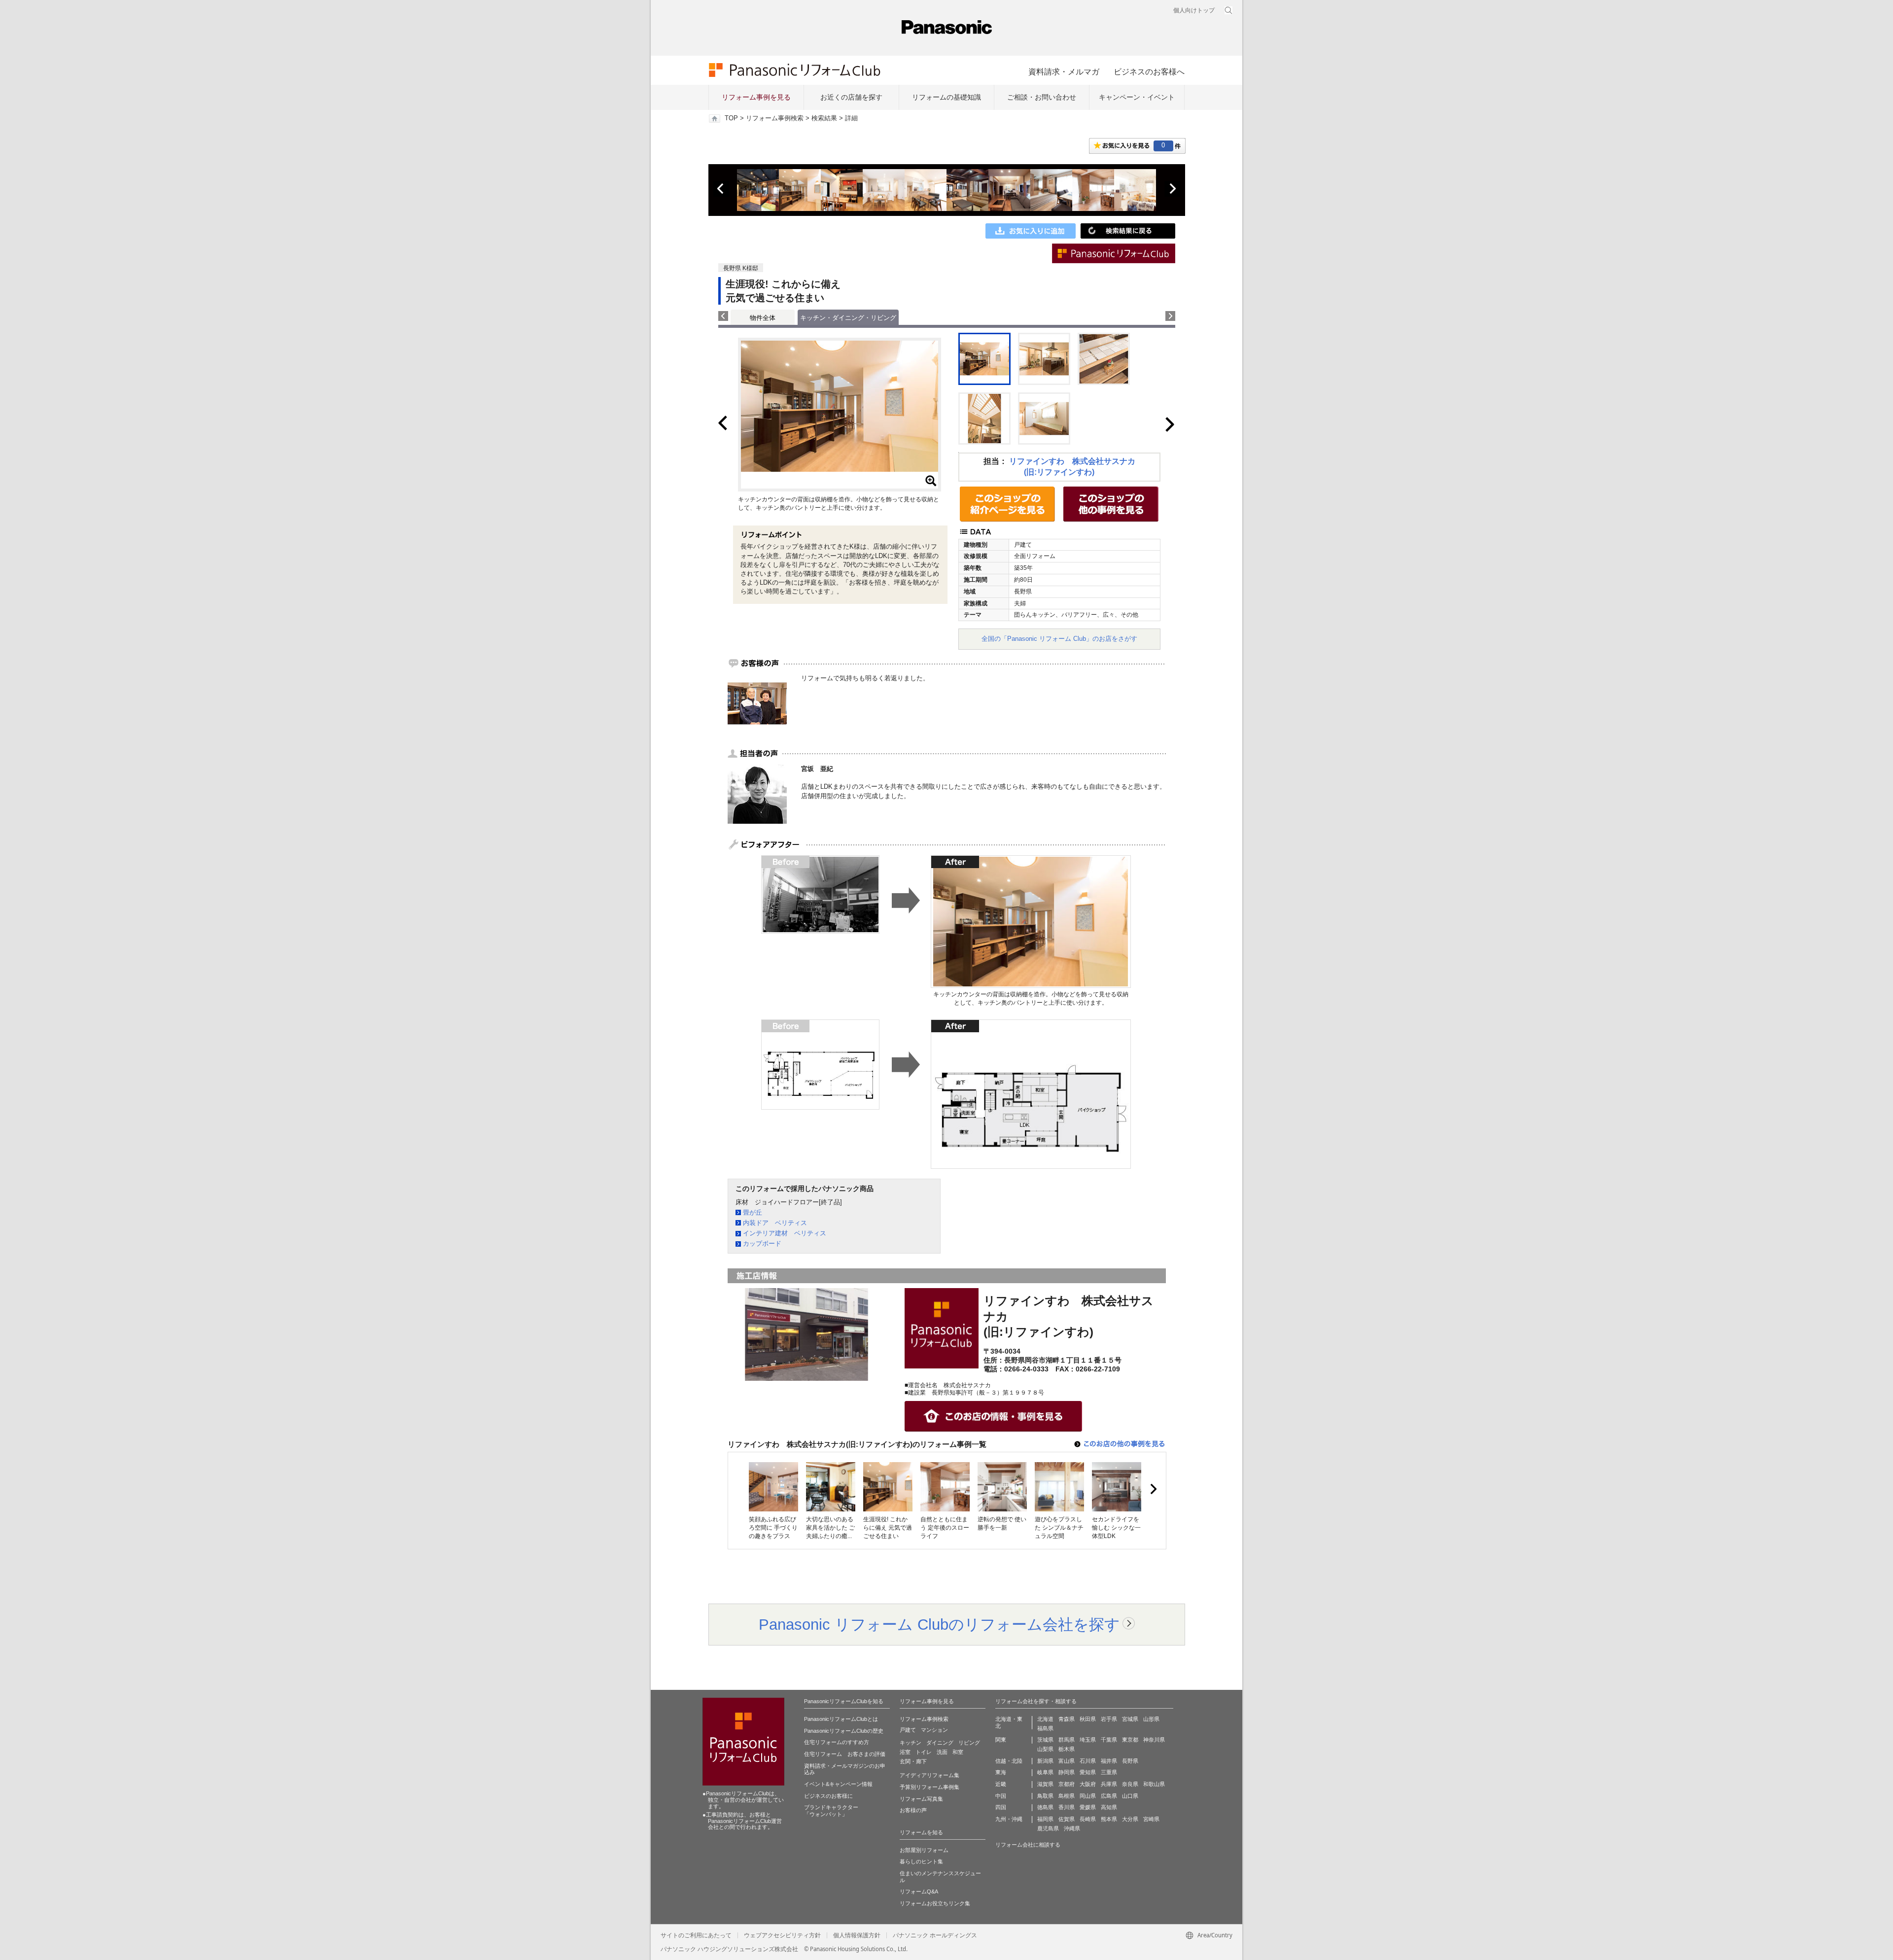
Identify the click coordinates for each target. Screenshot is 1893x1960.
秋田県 (1088, 1719)
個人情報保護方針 (857, 1935)
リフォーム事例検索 (775, 118)
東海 (1001, 1772)
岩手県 (1109, 1719)
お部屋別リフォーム (924, 1850)
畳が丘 (753, 1212)
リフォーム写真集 (921, 1799)
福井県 (1109, 1761)
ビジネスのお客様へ (1149, 71)
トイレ (924, 1752)
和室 (958, 1752)
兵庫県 (1109, 1784)
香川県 (1067, 1807)
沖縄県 (1072, 1828)
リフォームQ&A (919, 1891)
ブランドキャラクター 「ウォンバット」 (831, 1811)
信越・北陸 (1009, 1761)
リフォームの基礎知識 (946, 97)
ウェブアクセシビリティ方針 (782, 1935)
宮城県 (1130, 1719)
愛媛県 (1088, 1807)
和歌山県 (1154, 1784)
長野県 (1130, 1761)
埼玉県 (1088, 1740)
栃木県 (1067, 1749)
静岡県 (1067, 1772)
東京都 (1130, 1740)
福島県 (1045, 1728)
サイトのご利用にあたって (696, 1935)
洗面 (942, 1752)
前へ (721, 189)
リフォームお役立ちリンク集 (935, 1903)
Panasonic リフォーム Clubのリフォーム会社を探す (939, 1624)
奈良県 (1130, 1784)
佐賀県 (1067, 1819)
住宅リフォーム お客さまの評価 (845, 1754)
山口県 (1130, 1796)
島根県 (1067, 1796)
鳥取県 (1045, 1796)
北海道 (1045, 1719)
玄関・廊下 (913, 1761)
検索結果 (824, 118)
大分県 (1130, 1819)
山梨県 (1045, 1749)
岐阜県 (1045, 1772)
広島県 (1109, 1796)
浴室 (905, 1752)
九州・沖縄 (1009, 1819)
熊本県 (1109, 1819)
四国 (1001, 1807)
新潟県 (1045, 1761)
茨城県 (1045, 1740)
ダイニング (940, 1743)
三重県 (1109, 1772)
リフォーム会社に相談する (1028, 1845)
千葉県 (1109, 1740)
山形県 (1151, 1719)
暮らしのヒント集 (921, 1861)
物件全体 (763, 318)
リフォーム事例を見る (756, 97)
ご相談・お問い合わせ (1042, 97)
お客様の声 (913, 1810)
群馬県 (1067, 1740)
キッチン (911, 1743)
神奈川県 (1154, 1740)
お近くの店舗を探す (851, 97)
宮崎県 (1151, 1819)
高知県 (1109, 1807)
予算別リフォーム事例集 (929, 1787)
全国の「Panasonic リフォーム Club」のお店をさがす (1059, 639)
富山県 (1067, 1761)
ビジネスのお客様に (828, 1796)
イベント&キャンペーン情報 (838, 1784)
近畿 (1001, 1784)
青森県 (1067, 1719)
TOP (731, 118)
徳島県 (1045, 1807)
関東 (1001, 1740)
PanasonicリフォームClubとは (841, 1719)
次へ (1172, 189)
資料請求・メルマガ (1064, 71)
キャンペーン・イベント (1137, 97)
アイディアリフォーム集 (929, 1775)
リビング (969, 1743)
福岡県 (1045, 1819)
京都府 (1067, 1784)
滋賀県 (1045, 1784)
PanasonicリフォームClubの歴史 (844, 1731)
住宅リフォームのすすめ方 (837, 1742)
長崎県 (1088, 1819)
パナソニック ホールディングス (935, 1935)
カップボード (762, 1243)
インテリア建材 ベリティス (785, 1233)
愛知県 (1088, 1772)
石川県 (1088, 1761)
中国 (1001, 1796)
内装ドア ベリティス (775, 1223)
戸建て (908, 1730)
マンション (934, 1730)
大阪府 (1088, 1784)
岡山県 (1088, 1796)
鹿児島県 (1048, 1828)
